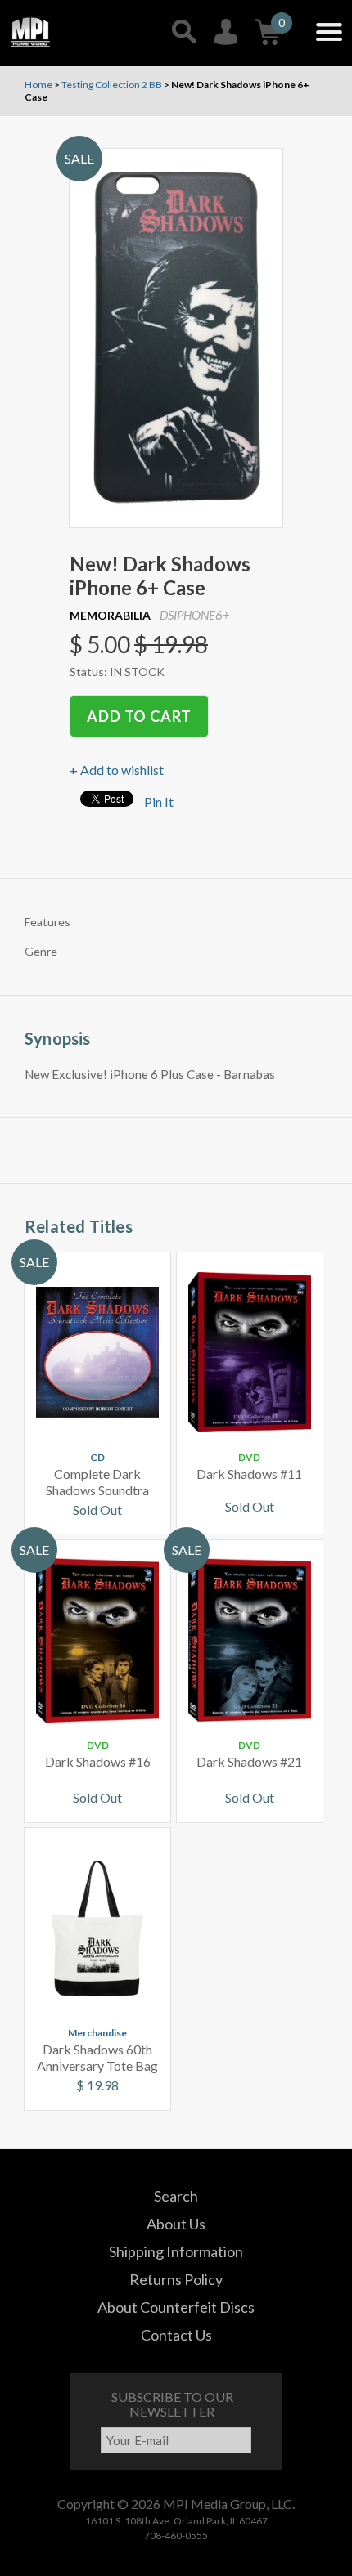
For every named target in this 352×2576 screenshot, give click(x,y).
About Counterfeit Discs (176, 2307)
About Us (176, 2224)
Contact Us (176, 2335)
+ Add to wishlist (117, 770)
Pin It (159, 802)
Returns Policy (176, 2279)
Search (176, 2196)
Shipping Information (176, 2251)
